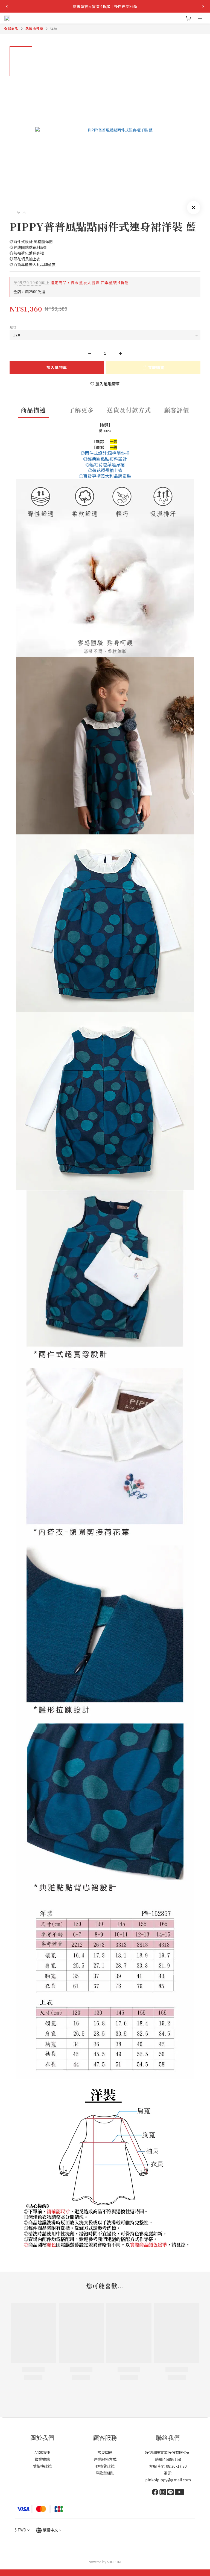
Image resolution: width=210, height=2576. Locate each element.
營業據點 (42, 2459)
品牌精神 (42, 2452)
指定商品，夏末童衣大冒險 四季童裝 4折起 (71, 283)
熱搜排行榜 (34, 29)
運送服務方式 (105, 2459)
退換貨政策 (105, 2466)
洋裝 (54, 29)
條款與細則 (105, 2473)
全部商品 (11, 29)
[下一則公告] (203, 6)
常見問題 (105, 2452)
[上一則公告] (7, 6)
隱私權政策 (42, 2466)
